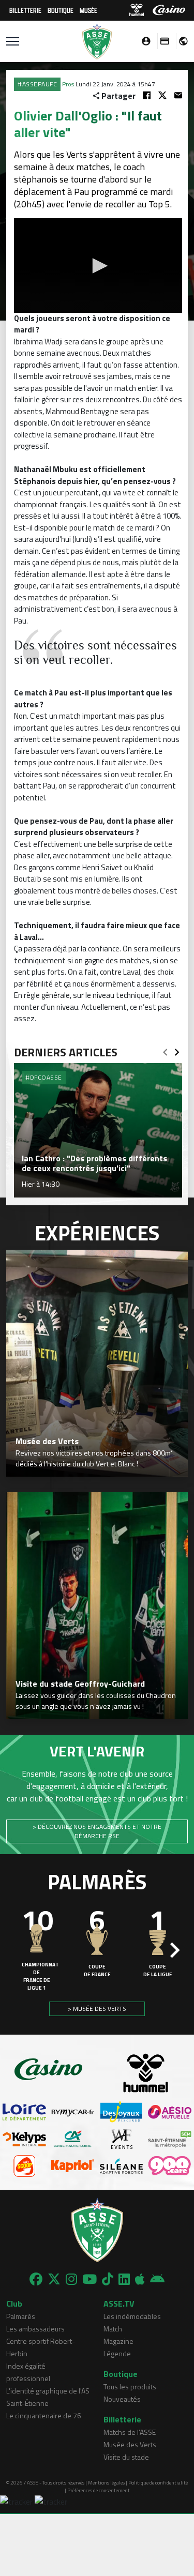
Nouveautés (122, 2399)
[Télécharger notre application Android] (157, 2279)
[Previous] (165, 1049)
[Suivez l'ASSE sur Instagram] (71, 2279)
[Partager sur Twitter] (162, 95)
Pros (68, 84)
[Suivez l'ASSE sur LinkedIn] (124, 2279)
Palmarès (21, 2316)
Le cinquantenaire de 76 (44, 2415)
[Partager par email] (178, 95)
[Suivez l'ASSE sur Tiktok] (108, 2279)
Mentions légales (106, 2483)
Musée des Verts (130, 2444)
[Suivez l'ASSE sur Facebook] (36, 2279)
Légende (117, 2353)
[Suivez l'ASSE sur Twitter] (54, 2279)
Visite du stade (126, 2457)
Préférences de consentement (99, 2490)
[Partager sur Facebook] (147, 95)
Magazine (118, 2341)
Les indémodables (132, 2316)
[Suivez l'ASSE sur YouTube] (89, 2279)
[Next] (177, 1049)
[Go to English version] (180, 41)
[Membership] (162, 41)
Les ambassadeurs (35, 2329)
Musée (88, 10)
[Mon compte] (143, 41)
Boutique (61, 10)
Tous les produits (130, 2386)
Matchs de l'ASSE (130, 2432)
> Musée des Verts (97, 2009)
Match (113, 2329)
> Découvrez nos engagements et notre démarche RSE (97, 1831)
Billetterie (25, 10)
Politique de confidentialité (158, 2483)
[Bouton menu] (13, 41)
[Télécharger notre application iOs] (140, 2279)
